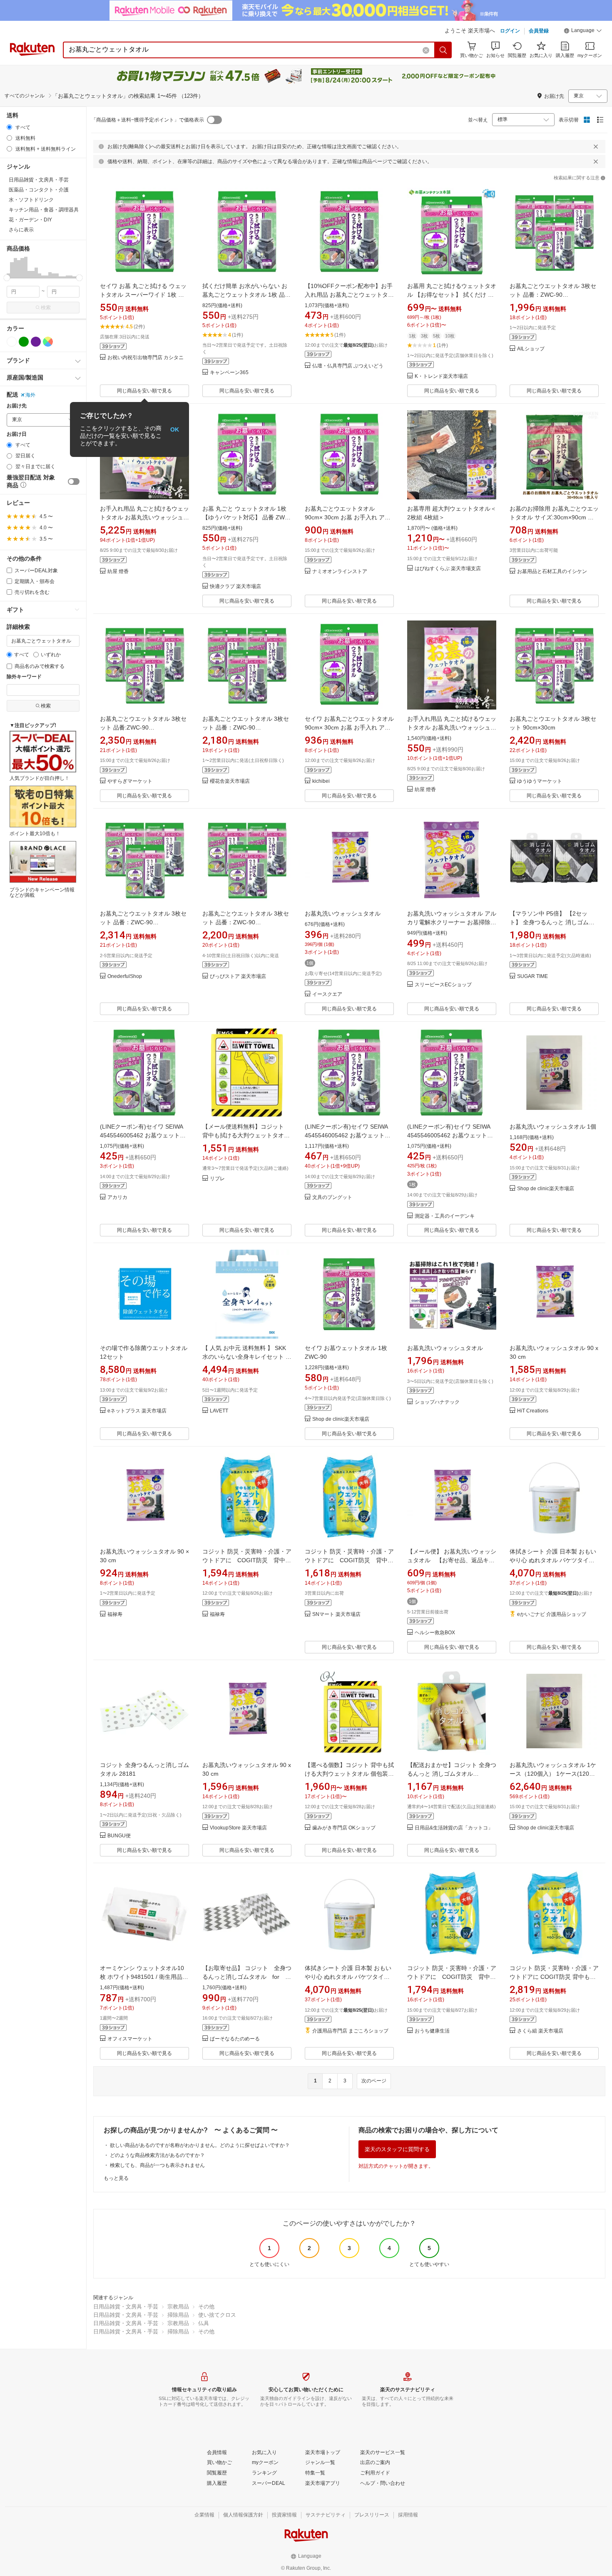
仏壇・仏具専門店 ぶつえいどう (348, 366)
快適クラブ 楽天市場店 (235, 587)
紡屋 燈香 (118, 572)
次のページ (374, 2081)
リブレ (217, 1179)
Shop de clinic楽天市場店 (546, 1189)
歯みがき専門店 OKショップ (344, 1828)
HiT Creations (533, 1411)
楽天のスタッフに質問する (397, 2149)
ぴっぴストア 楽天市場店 (238, 977)
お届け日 (17, 434)
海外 (30, 395)
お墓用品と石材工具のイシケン (552, 572)
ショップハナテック (437, 1402)
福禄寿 (115, 1614)
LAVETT (219, 1411)
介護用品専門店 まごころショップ (350, 2031)
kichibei (321, 781)
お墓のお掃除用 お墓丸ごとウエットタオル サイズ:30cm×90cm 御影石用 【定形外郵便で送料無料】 (554, 517)
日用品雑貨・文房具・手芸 (126, 2307)
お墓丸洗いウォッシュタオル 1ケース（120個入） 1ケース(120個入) (553, 1774)
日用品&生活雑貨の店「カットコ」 (454, 1828)
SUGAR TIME (532, 977)
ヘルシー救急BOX (435, 1633)
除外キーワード (24, 677)
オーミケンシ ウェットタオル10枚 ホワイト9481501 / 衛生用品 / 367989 (143, 1977)
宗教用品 (178, 2307)
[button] (583, 32)
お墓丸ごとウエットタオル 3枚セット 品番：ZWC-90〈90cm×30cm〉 (553, 295)
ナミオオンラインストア (340, 572)
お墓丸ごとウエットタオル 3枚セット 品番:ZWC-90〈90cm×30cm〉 (143, 727)
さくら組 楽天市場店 (540, 2031)
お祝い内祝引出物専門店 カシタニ (146, 358)
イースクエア (327, 994)
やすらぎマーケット (130, 781)
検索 (46, 308)
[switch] (74, 481)
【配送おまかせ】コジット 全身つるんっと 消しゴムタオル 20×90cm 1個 (452, 1774)
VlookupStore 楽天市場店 (238, 1828)
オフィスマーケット (130, 2039)
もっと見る (116, 2178)
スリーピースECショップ (443, 985)
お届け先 (17, 406)
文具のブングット (332, 1197)
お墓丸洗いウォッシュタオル (343, 913)
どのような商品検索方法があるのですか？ (157, 2155)
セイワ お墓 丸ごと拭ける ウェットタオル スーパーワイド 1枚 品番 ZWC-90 (143, 295)
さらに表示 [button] (21, 230)
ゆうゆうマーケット (540, 781)
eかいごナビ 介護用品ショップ (552, 1614)
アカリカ (117, 1197)
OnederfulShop (125, 977)
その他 (206, 2307)
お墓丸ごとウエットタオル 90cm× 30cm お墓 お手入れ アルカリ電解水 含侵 (348, 517)
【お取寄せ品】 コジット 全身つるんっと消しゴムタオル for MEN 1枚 (247, 1977)
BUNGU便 (119, 1836)
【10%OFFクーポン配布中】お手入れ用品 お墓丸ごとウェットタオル (349, 295)
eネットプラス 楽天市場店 (137, 1411)
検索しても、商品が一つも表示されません (157, 2165)
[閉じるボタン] (596, 146)
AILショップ (531, 349)
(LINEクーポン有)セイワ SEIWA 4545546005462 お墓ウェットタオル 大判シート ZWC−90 (143, 1135)
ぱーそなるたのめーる (235, 2039)
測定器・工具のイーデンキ (445, 1216)
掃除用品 (178, 2315)
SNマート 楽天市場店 (336, 1614)
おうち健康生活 (432, 2031)
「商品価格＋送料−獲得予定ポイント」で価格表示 (148, 120)
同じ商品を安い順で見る (144, 391)
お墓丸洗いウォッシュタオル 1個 (553, 1127)
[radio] (9, 127)
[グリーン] (24, 342)
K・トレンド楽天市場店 (441, 376)
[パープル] (36, 342)
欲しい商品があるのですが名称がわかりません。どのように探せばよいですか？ (200, 2145)
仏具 (204, 2323)
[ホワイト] (12, 342)
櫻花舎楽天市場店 (230, 781)
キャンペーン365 (229, 373)
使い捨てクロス (217, 2315)
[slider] (7, 278)
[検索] (443, 50)
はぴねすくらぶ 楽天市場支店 (448, 569)
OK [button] (175, 429)
